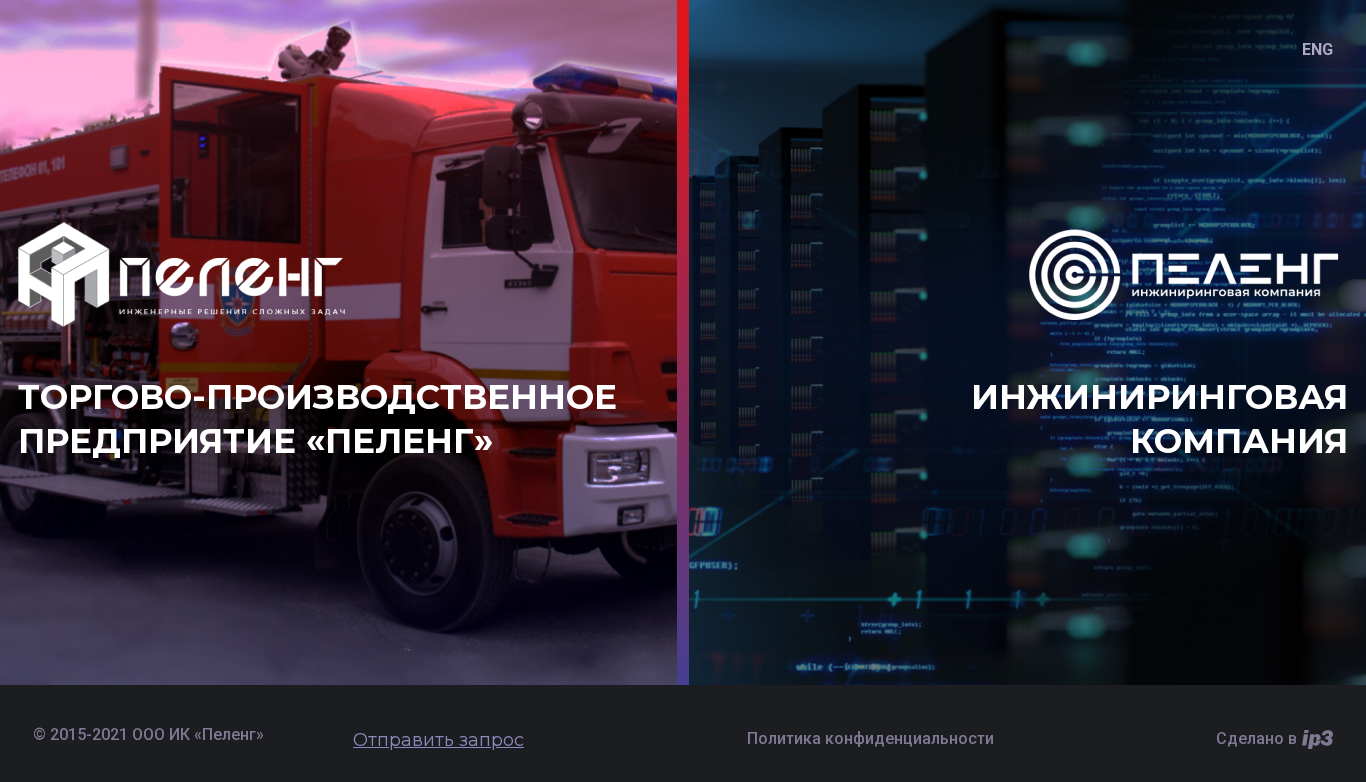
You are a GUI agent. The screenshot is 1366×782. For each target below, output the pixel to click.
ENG (1317, 49)
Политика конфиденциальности (870, 738)
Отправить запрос (438, 740)
